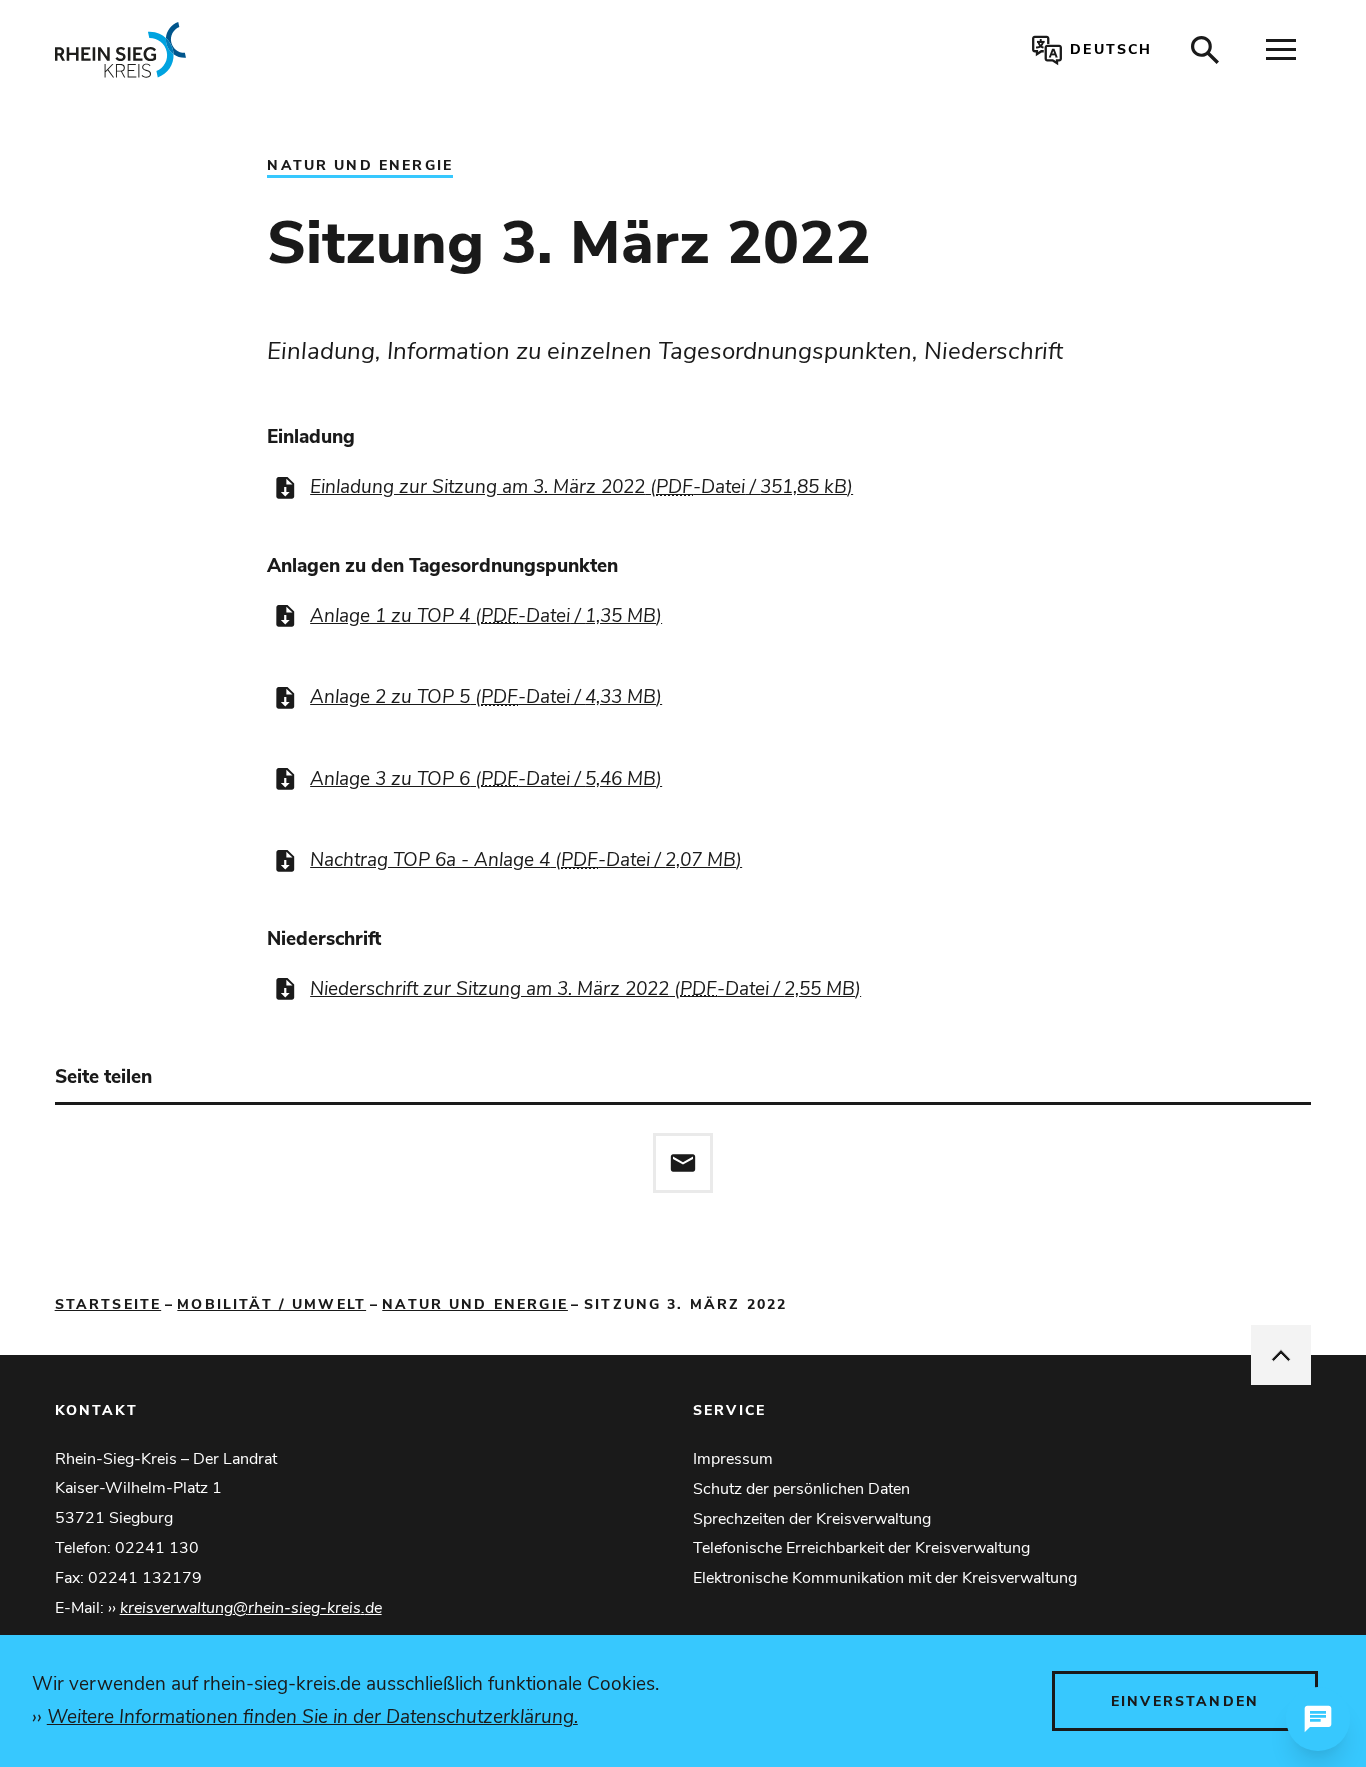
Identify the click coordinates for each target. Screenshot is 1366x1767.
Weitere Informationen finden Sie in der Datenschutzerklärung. (312, 1717)
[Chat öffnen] (1318, 1719)
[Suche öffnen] (1205, 50)
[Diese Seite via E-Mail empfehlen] (683, 1163)
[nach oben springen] (1281, 1355)
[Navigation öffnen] (1281, 50)
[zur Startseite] (311, 50)
